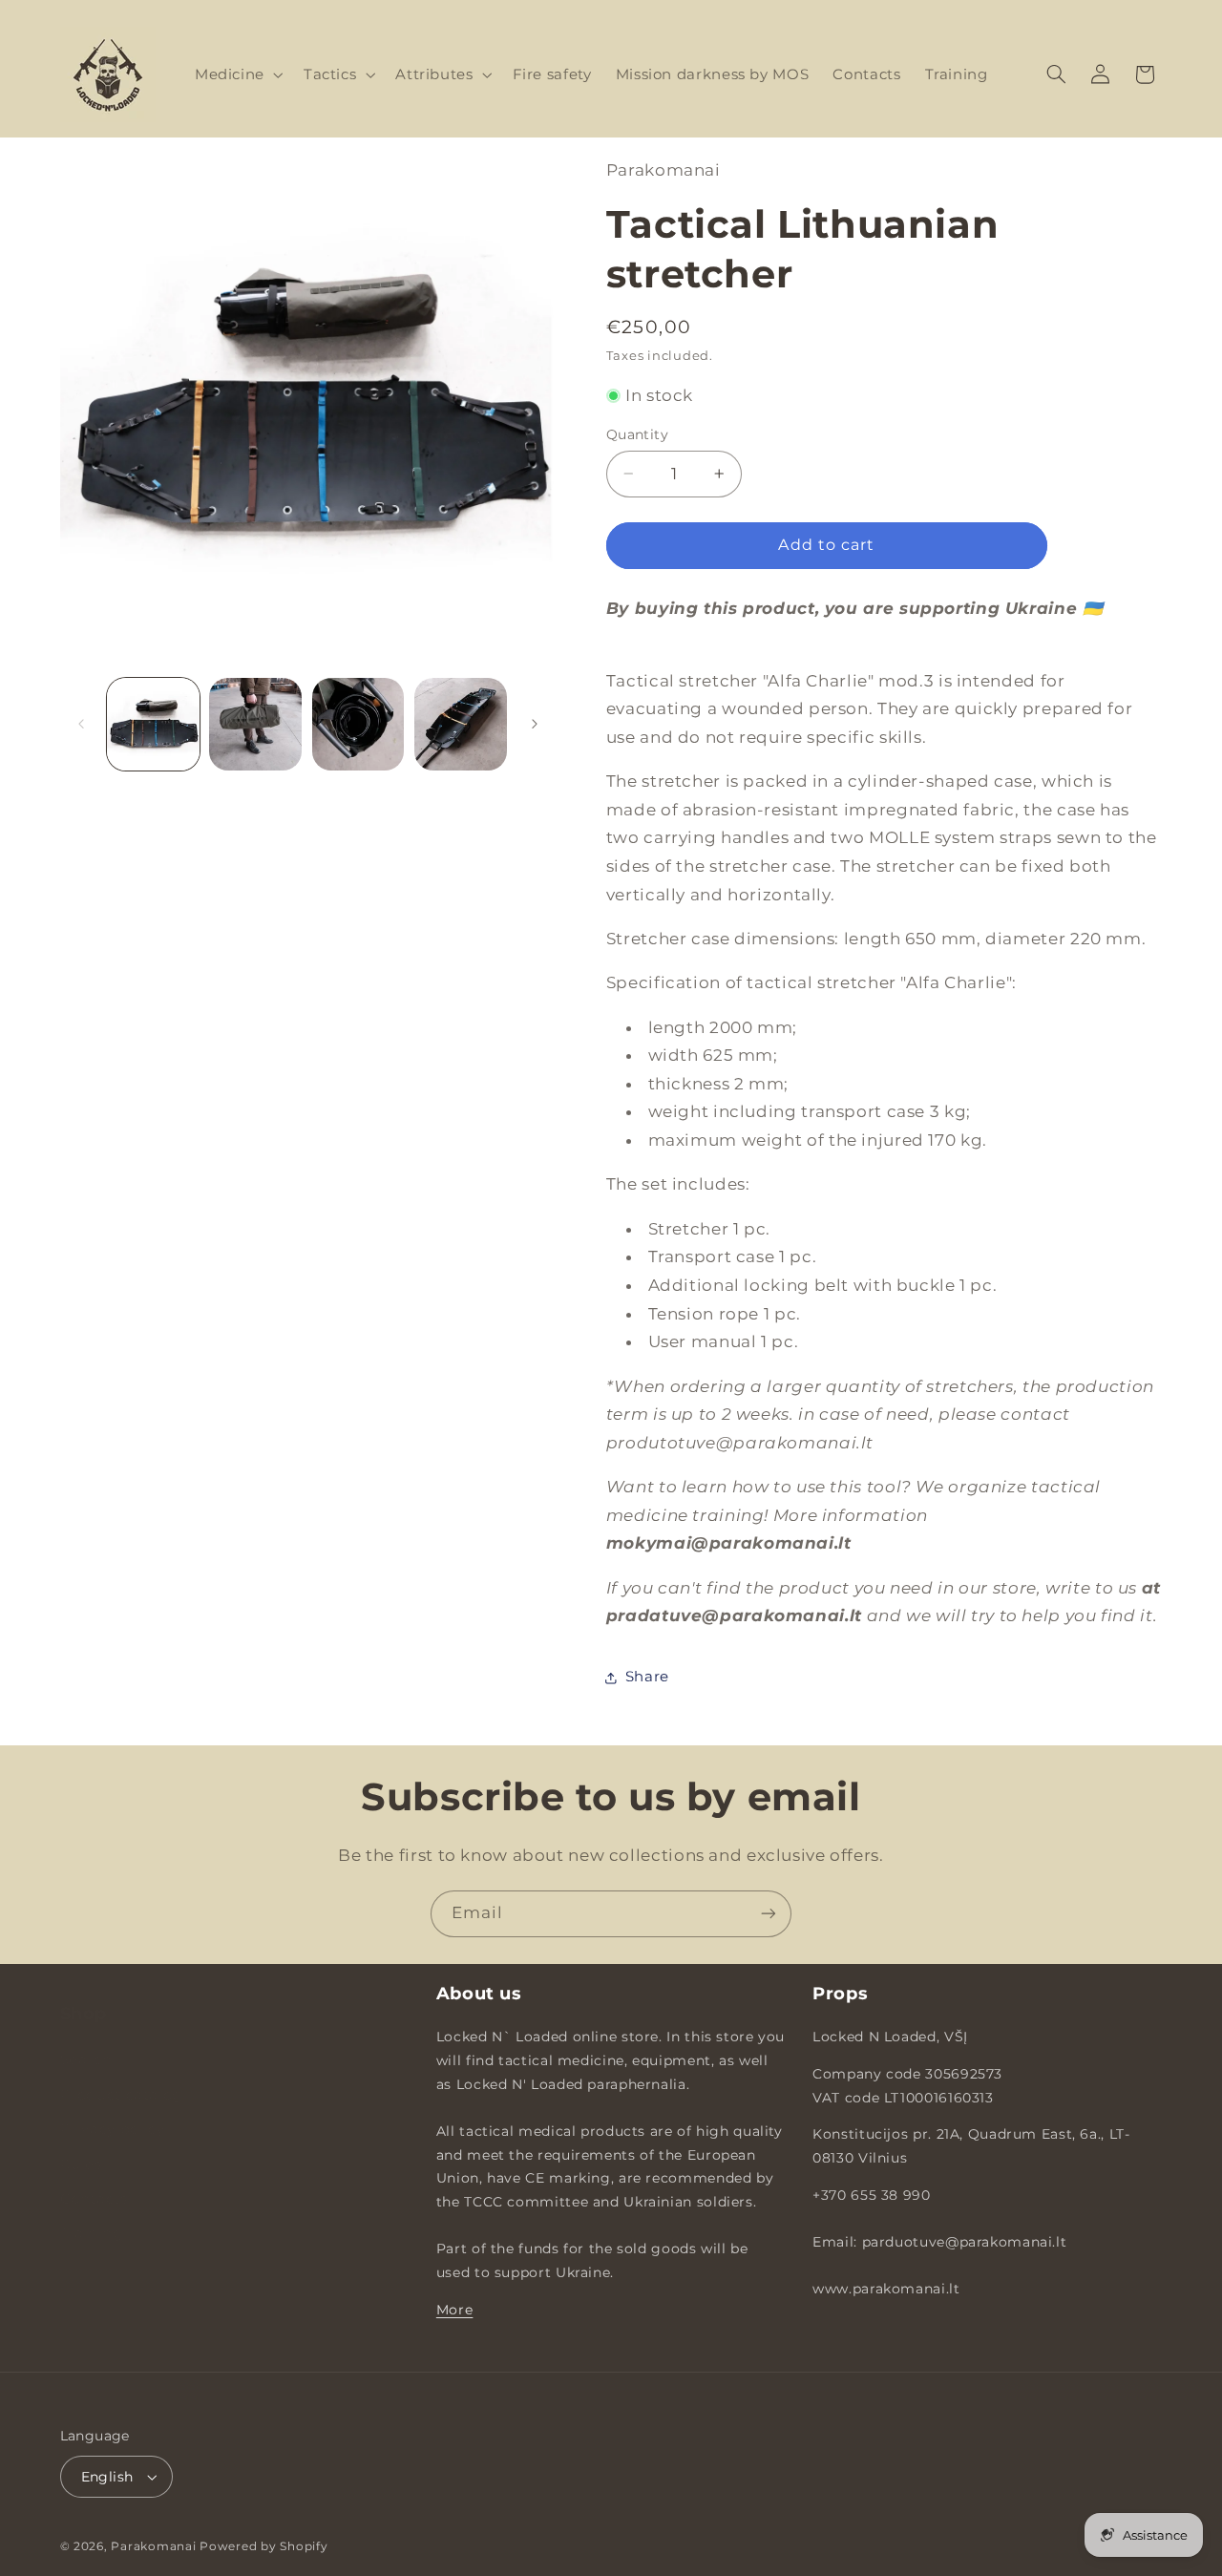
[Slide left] (81, 724)
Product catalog (121, 2075)
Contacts (94, 2179)
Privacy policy (113, 2109)
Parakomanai (153, 2546)
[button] (237, 74)
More (455, 2310)
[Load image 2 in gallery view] (255, 724)
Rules (81, 2144)
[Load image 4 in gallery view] (461, 724)
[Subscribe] (769, 1914)
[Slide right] (535, 724)
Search (86, 2039)
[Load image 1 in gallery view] (153, 724)
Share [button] (647, 1677)
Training (92, 2213)
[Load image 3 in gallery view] (358, 724)
